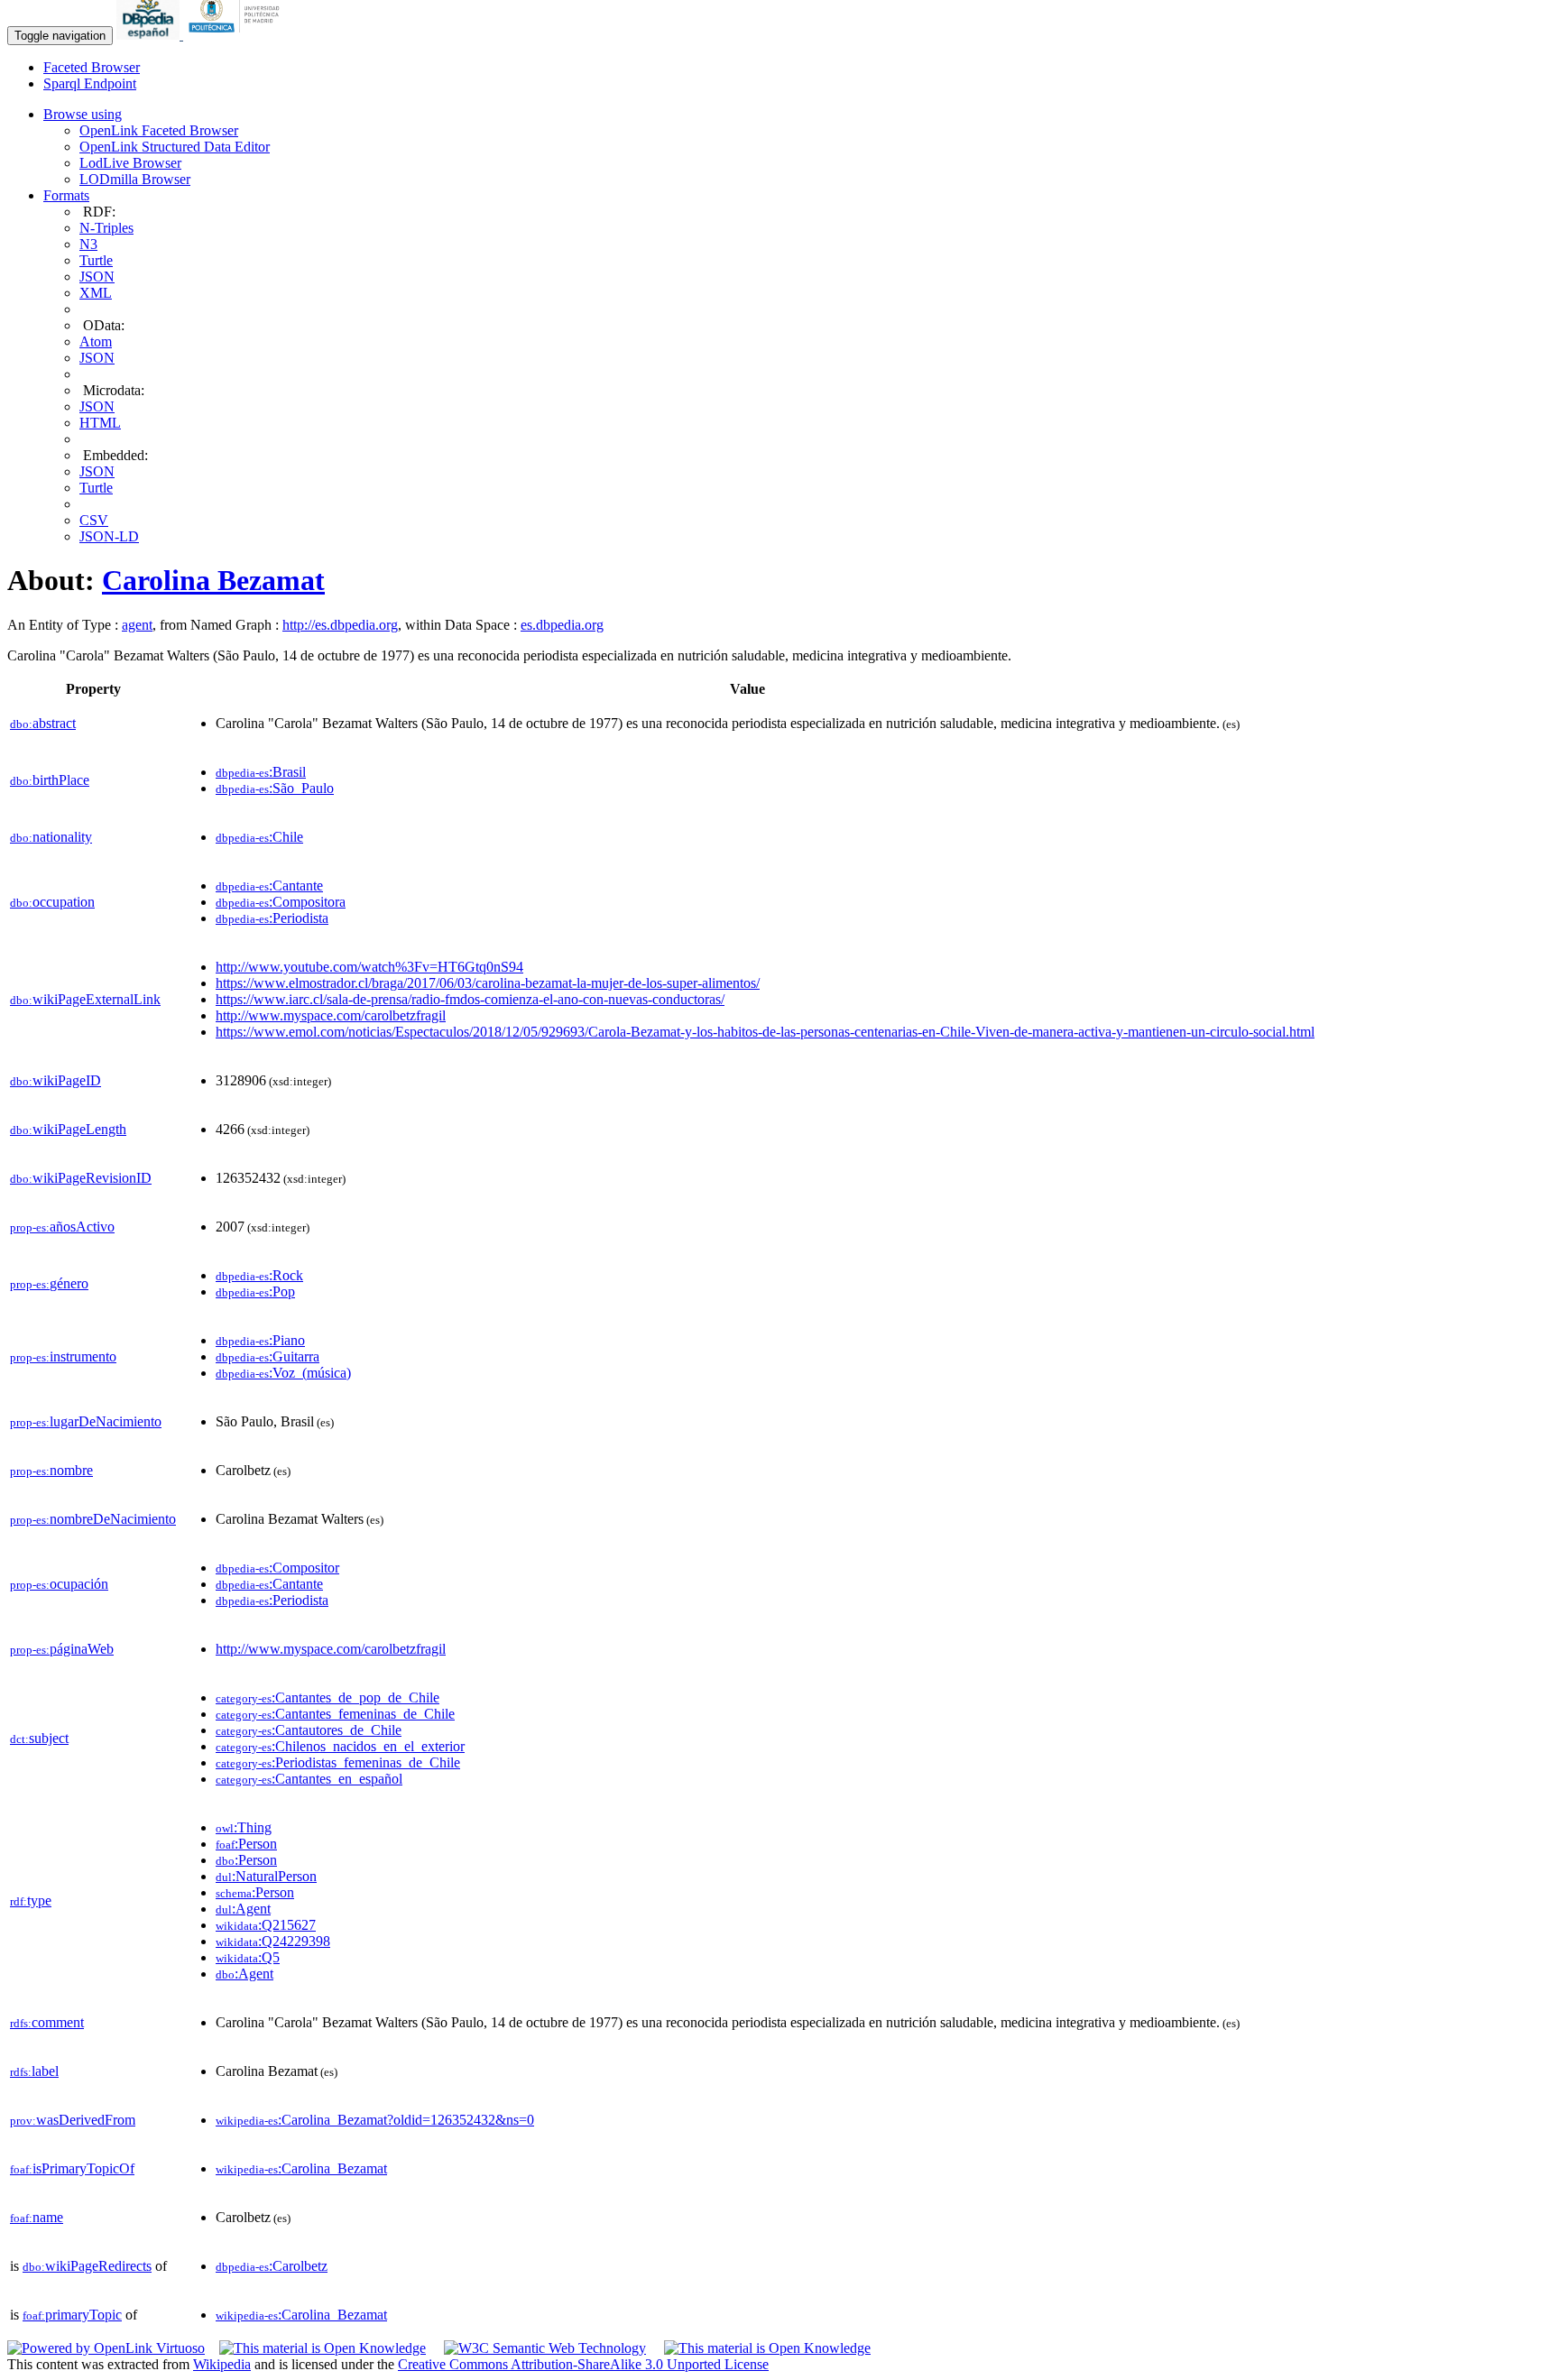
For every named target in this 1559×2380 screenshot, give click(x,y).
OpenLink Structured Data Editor (175, 147)
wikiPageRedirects (87, 2266)
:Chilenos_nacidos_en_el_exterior (340, 1746)
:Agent (243, 1909)
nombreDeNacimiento (93, 1519)
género (49, 1283)
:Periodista (272, 918)
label (34, 2071)
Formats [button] (66, 195)
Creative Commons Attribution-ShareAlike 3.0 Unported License (583, 2364)
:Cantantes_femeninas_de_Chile (335, 1714)
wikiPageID (55, 1080)
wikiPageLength (68, 1129)
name (37, 2217)
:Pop (255, 1291)
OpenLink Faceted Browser (159, 130)
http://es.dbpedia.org (340, 625)
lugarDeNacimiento (86, 1421)
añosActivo (62, 1227)
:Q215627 (266, 1925)
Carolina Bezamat (213, 580)
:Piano (260, 1340)
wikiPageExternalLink (85, 999)
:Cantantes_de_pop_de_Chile (327, 1697)
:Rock (259, 1275)
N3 (88, 244)
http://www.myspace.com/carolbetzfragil (331, 1015)
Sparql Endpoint (90, 83)
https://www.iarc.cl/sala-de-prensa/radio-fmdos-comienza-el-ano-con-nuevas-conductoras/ (470, 999)
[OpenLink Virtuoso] (106, 2348)
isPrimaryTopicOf (72, 2168)
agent (137, 625)
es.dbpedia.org (562, 625)
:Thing (244, 1827)
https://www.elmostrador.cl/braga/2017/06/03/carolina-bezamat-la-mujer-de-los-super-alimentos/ (488, 983)
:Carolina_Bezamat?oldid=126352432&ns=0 (375, 2120)
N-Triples (106, 228)
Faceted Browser (92, 67)
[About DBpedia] (150, 35)
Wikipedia (222, 2364)
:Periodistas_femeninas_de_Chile (338, 1762)
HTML (100, 423)
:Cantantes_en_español (309, 1779)
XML (96, 293)
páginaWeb (62, 1649)
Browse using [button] (83, 114)
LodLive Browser (130, 163)
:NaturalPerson (266, 1876)
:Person (246, 1844)
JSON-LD (109, 536)
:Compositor (277, 1568)
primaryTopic (72, 2315)
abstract (43, 723)
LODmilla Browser (135, 179)
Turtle (96, 260)
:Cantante (269, 886)
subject (39, 1738)
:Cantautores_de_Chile (309, 1730)
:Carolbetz (272, 2266)
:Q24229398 (273, 1941)
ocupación (59, 1584)
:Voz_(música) (283, 1373)
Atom (96, 341)
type (31, 1900)
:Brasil (261, 772)
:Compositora (281, 902)
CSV (94, 520)
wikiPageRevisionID (81, 1178)
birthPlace (50, 780)
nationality (51, 837)
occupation (52, 902)
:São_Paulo (275, 788)
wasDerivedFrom (73, 2120)
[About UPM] (237, 35)
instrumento (63, 1356)
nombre (51, 1470)
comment (47, 2022)
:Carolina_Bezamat (301, 2168)
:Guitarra (268, 1356)
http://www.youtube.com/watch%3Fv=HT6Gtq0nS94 (369, 967)
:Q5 (248, 1957)
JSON (97, 277)
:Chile (259, 837)
